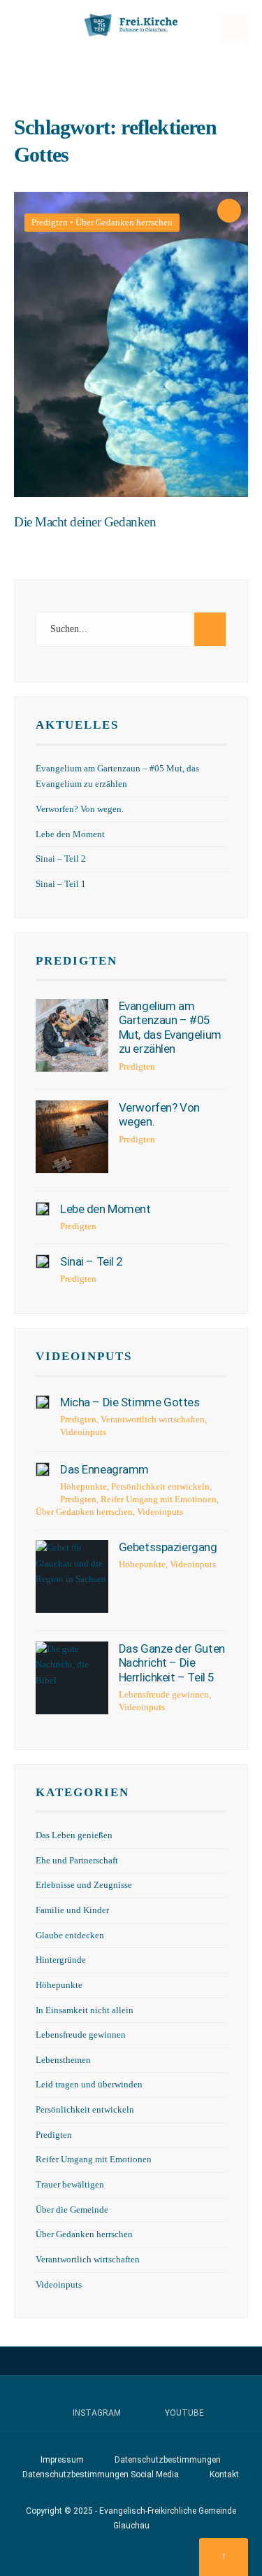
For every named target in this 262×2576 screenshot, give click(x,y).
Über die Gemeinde (72, 2210)
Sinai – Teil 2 (61, 859)
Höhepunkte (83, 1486)
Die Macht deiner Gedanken (85, 523)
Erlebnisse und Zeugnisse (84, 1885)
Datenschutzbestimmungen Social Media (101, 2474)
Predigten (50, 222)
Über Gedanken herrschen (124, 222)
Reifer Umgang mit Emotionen (159, 1499)
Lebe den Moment (70, 834)
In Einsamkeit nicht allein (85, 2010)
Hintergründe (61, 1960)
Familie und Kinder (72, 1910)
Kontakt (224, 2474)
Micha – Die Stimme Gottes (130, 1402)
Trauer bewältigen (70, 2185)
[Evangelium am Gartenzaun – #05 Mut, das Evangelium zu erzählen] (72, 1035)
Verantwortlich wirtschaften (153, 1419)
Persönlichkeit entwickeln (160, 1486)
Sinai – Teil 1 (61, 884)
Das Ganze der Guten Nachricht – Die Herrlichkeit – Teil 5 (172, 1663)
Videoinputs (84, 1356)
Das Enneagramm (104, 1469)
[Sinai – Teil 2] (43, 1261)
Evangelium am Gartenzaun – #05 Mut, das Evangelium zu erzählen (170, 1027)
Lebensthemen (63, 2060)
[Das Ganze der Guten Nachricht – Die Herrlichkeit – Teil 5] (72, 1678)
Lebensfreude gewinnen (164, 1694)
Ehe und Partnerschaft (77, 1861)
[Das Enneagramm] (43, 1469)
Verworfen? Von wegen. (80, 809)
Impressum (62, 2460)
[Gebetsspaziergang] (72, 1576)
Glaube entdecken (70, 1935)
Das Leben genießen (74, 1835)
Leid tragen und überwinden (89, 2085)
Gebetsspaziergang (168, 1547)
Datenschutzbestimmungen (168, 2460)
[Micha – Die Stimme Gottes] (43, 1402)
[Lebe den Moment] (43, 1209)
